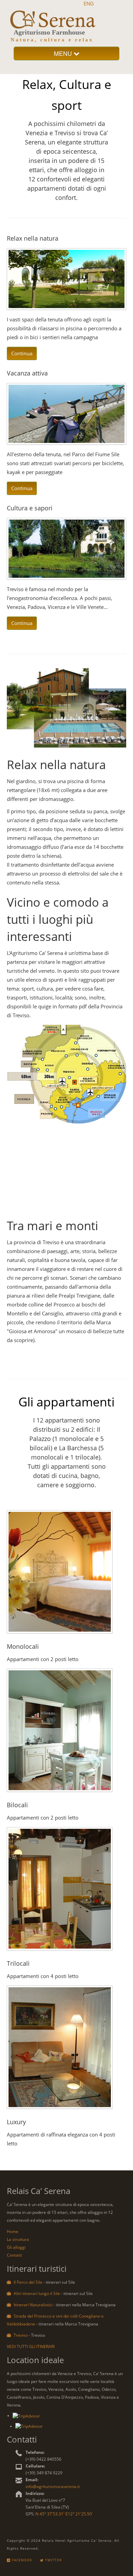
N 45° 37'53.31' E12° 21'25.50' (64, 2514)
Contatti (14, 2255)
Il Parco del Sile (28, 2282)
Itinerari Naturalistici (33, 2305)
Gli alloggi (16, 2247)
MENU (64, 53)
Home (13, 2231)
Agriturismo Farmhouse (49, 32)
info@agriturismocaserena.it (53, 2486)
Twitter (53, 2560)
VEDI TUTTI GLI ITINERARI (31, 2347)
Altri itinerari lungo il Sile (37, 2293)
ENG (89, 3)
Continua (22, 353)
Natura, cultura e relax (52, 40)
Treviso (21, 2335)
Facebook (21, 2560)
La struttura (18, 2239)
